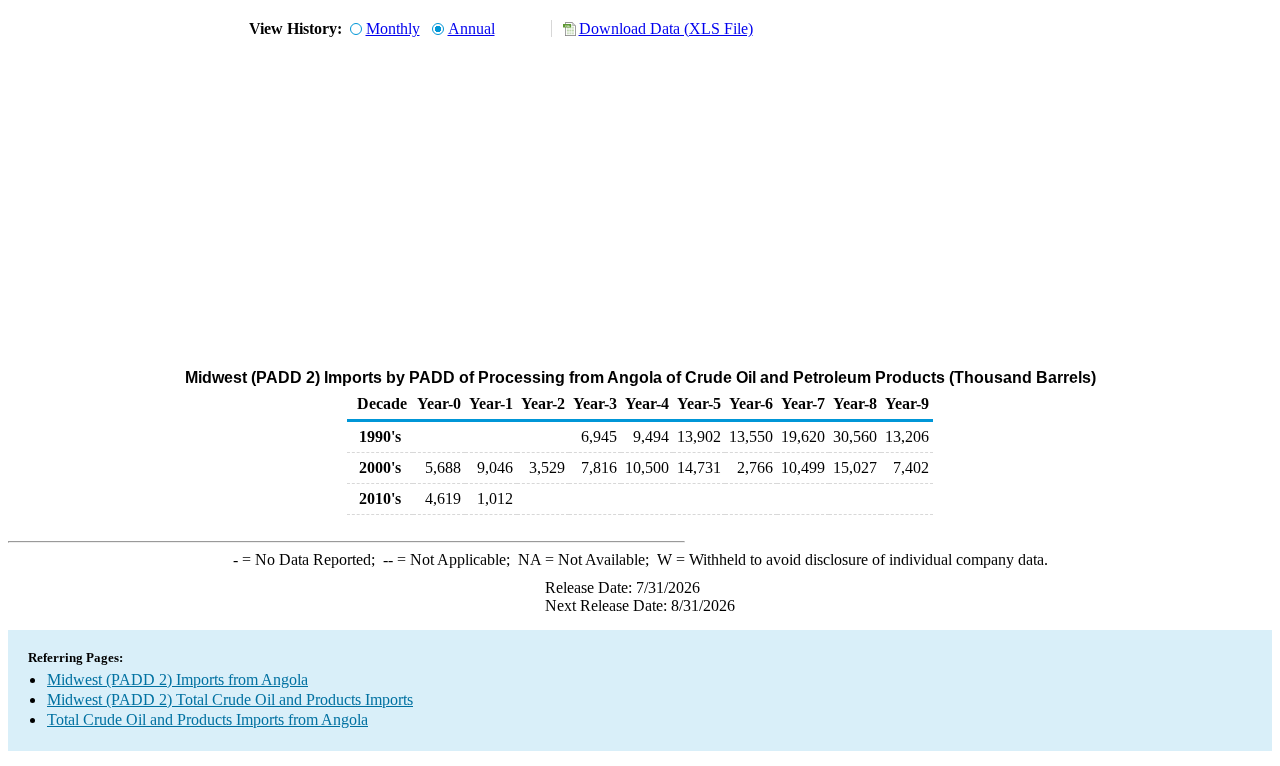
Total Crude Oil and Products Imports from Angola (207, 719)
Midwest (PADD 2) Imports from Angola (177, 679)
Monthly (393, 28)
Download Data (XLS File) (666, 28)
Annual (471, 28)
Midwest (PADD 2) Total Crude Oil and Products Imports (230, 699)
